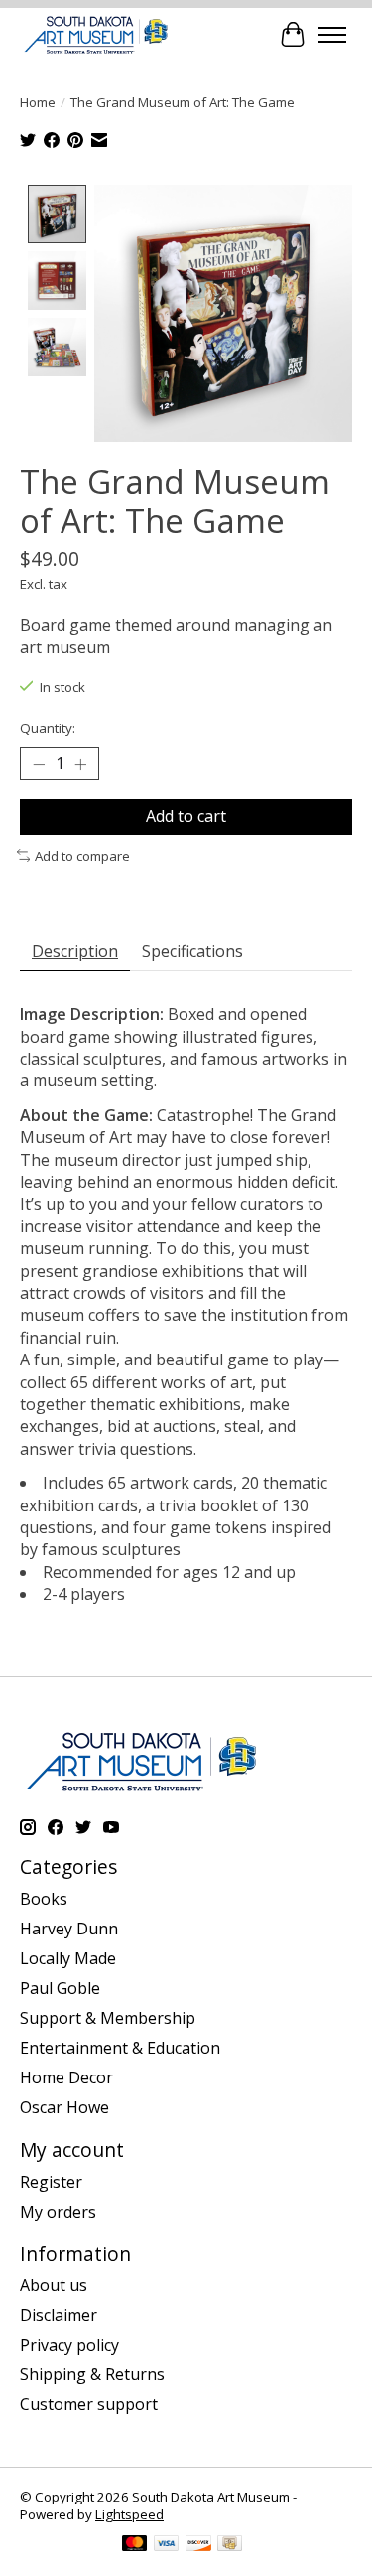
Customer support (89, 2404)
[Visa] (167, 2545)
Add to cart (186, 816)
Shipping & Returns (92, 2374)
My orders (58, 2212)
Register (51, 2182)
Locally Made (68, 1958)
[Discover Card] (198, 2545)
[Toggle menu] (332, 35)
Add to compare (82, 856)
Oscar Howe (64, 2107)
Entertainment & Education (120, 2048)
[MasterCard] (135, 2545)
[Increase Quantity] (80, 764)
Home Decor (66, 2077)
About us (54, 2285)
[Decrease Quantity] (39, 764)
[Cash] (230, 2545)
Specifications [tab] (192, 951)
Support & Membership (108, 2018)
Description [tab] (75, 951)
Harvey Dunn (69, 1929)
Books (44, 1899)
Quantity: (48, 728)
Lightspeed (129, 2514)
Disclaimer (59, 2315)
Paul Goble (60, 1988)
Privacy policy (69, 2345)
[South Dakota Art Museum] (96, 34)
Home (38, 102)
